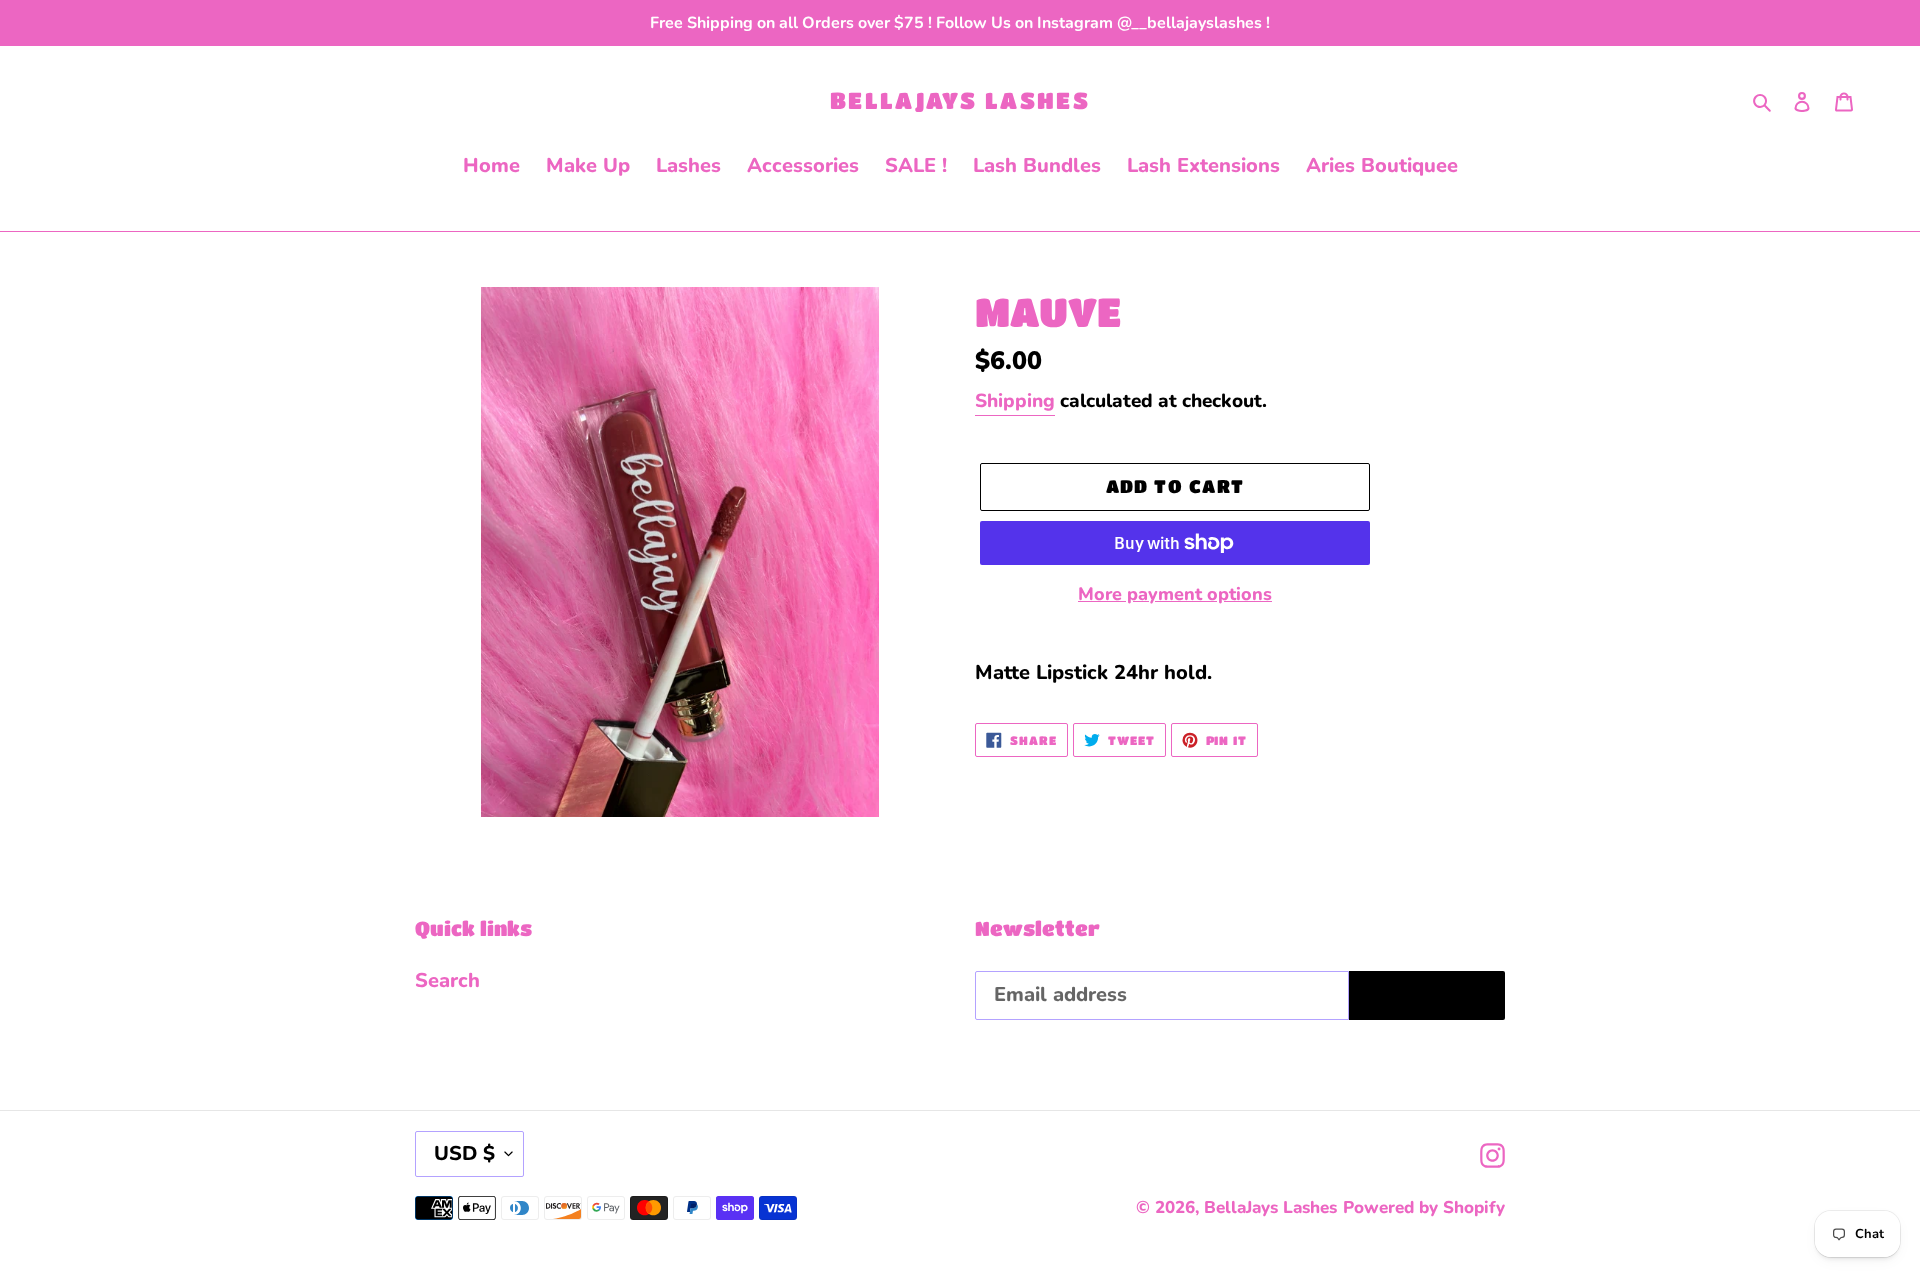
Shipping (1015, 401)
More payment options (1175, 594)
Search (447, 980)
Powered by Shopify (1424, 1207)
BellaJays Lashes (960, 100)
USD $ (464, 1153)
